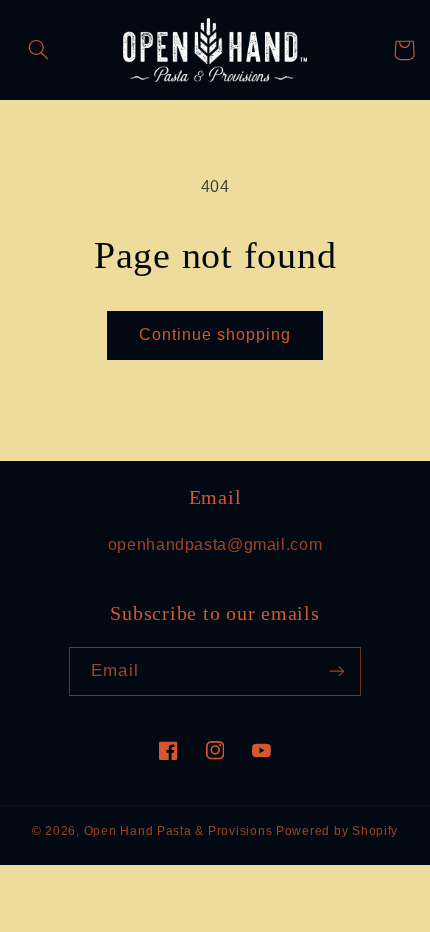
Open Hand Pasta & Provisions (178, 831)
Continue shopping (215, 334)
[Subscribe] (336, 671)
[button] (39, 50)
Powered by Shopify (337, 831)
